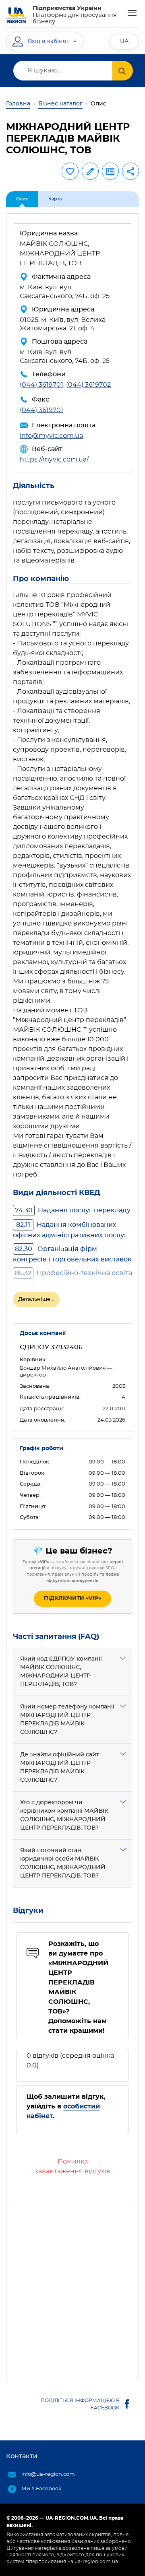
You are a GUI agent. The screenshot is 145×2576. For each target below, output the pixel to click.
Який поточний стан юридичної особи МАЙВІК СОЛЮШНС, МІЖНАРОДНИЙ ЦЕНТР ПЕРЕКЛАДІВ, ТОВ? (63, 1863)
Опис (22, 199)
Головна (18, 104)
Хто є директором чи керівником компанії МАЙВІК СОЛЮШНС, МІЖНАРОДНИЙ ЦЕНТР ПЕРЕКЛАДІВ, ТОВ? (64, 1815)
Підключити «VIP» (72, 1598)
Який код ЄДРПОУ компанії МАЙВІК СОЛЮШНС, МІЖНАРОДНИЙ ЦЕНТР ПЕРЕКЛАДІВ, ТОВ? (61, 1672)
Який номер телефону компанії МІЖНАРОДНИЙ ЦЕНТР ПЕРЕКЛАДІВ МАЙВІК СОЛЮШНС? (67, 1720)
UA (124, 41)
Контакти (22, 2456)
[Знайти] (123, 71)
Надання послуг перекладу (73, 1210)
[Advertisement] (72, 2287)
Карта (55, 199)
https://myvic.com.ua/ (54, 460)
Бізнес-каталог (60, 104)
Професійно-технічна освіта (74, 1273)
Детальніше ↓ (36, 1299)
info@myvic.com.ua (51, 436)
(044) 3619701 (41, 385)
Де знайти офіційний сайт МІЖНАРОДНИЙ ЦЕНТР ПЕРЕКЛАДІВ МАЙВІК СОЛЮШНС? (60, 1767)
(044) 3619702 (88, 385)
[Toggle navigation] (132, 13)
